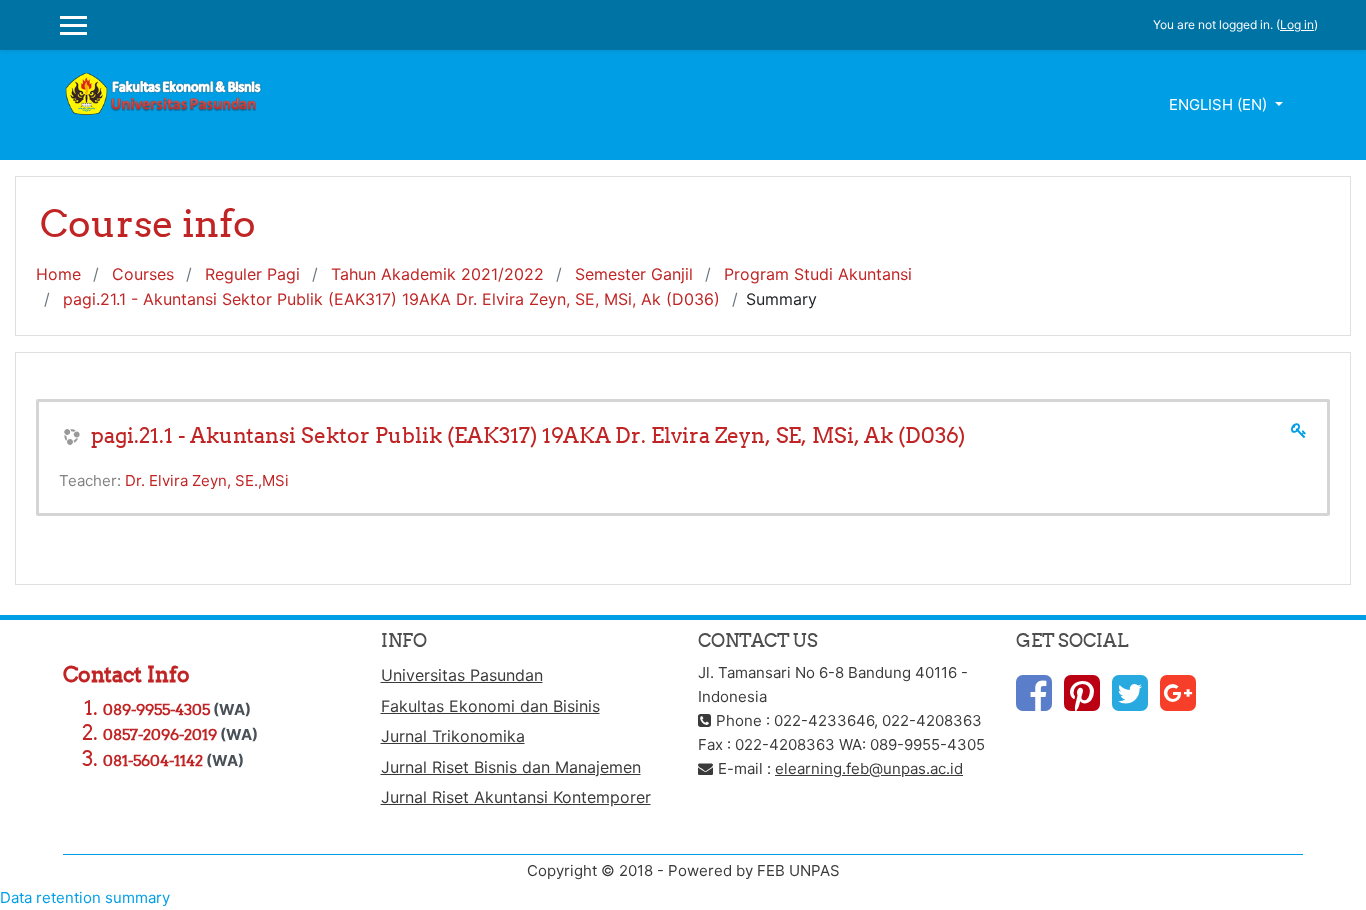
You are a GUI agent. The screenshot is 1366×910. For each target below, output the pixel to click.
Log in (1297, 24)
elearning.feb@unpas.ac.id (869, 768)
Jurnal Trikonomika (453, 736)
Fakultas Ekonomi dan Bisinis (490, 706)
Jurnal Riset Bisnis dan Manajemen (511, 767)
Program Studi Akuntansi (818, 274)
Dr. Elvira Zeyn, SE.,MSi (207, 480)
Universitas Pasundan (462, 675)
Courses (143, 274)
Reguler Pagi (252, 274)
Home (58, 274)
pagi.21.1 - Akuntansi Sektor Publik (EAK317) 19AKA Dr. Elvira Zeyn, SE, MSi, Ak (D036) (391, 299)
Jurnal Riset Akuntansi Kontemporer (516, 797)
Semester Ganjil (634, 274)
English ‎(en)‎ (1220, 104)
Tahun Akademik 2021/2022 (437, 274)
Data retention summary (85, 897)
